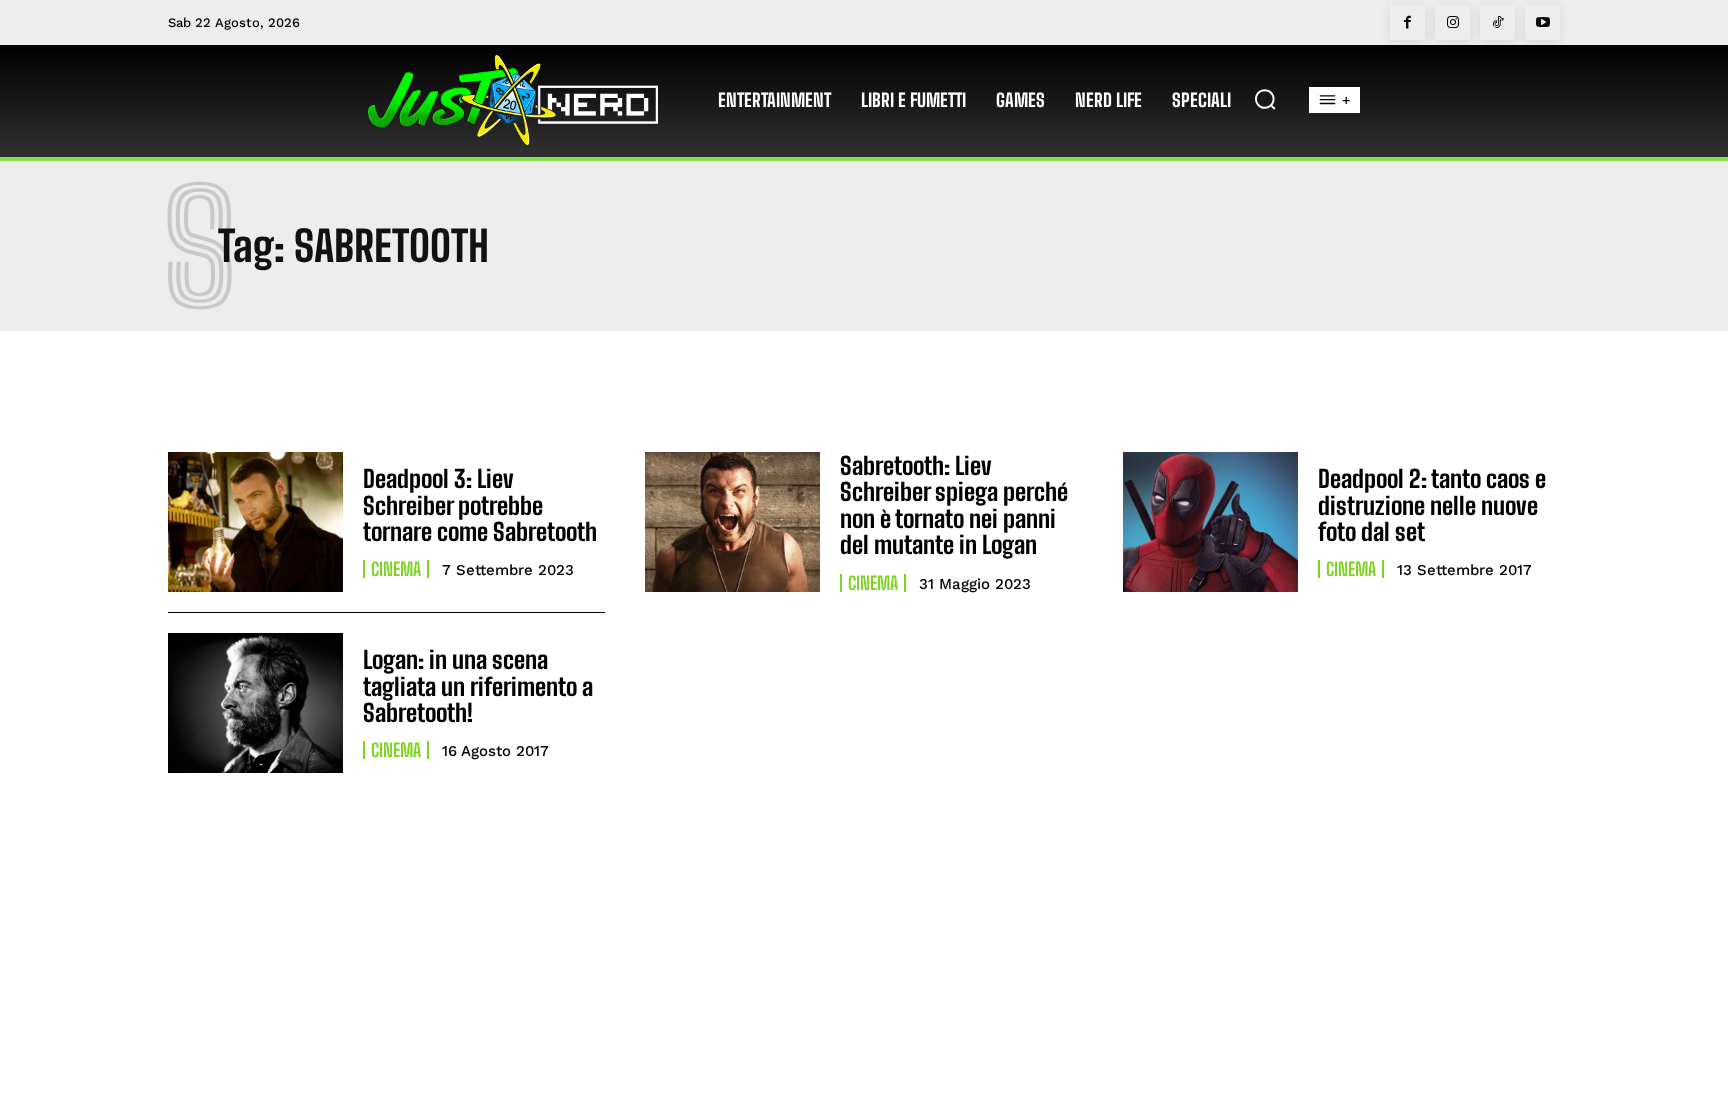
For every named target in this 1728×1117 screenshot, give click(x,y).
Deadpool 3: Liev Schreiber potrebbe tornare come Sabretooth (480, 505)
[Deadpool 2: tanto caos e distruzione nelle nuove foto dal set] (1210, 522)
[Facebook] (1407, 22)
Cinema (396, 569)
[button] (1265, 99)
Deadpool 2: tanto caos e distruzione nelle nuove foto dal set (1432, 505)
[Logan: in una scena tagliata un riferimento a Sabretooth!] (255, 703)
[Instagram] (1452, 22)
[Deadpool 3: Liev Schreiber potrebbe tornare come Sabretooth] (255, 522)
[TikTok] (1497, 22)
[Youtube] (1542, 22)
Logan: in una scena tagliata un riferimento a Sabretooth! (478, 686)
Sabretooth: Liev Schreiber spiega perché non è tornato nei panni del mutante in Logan (954, 505)
